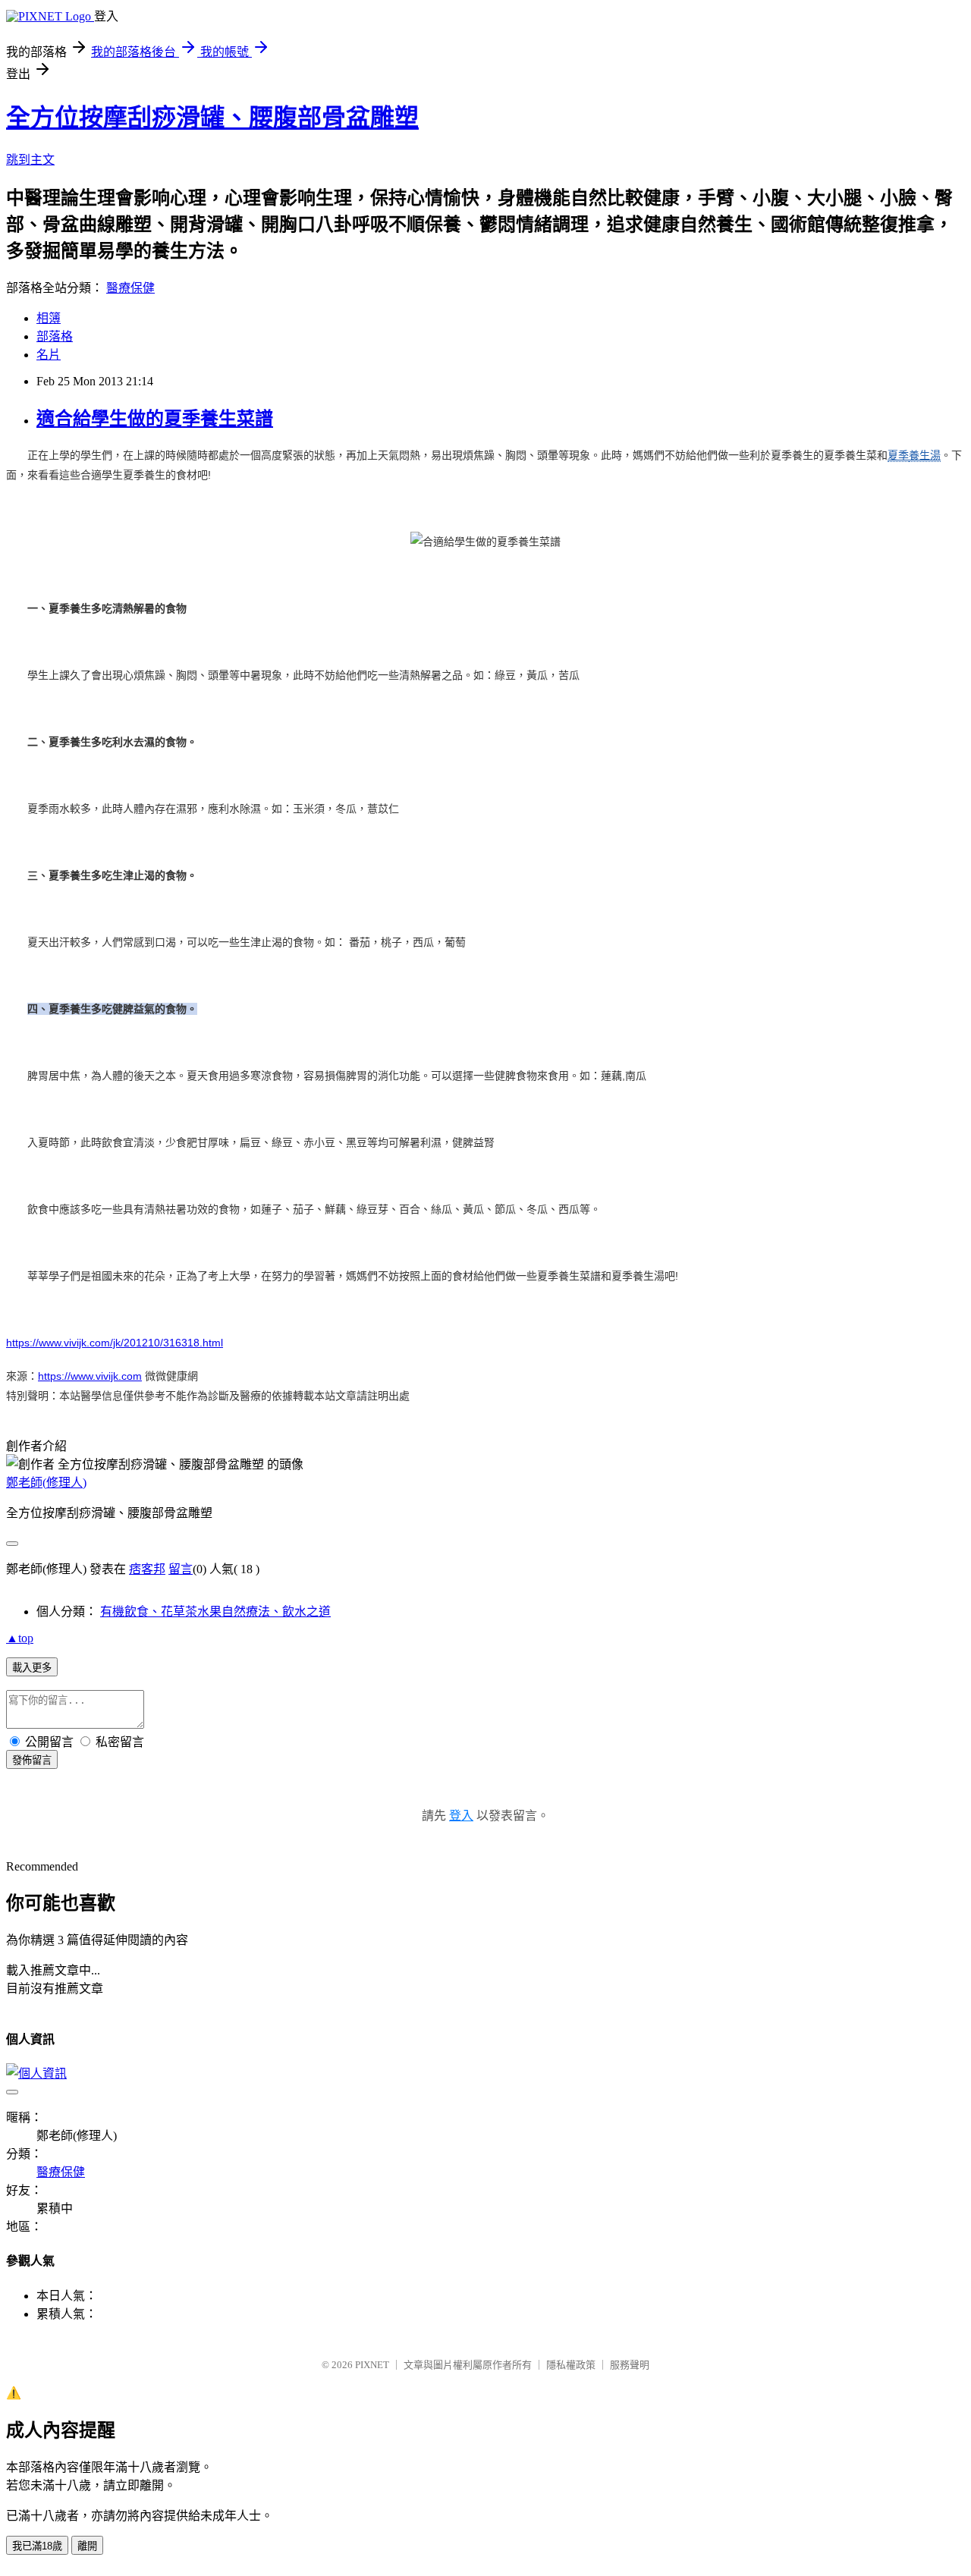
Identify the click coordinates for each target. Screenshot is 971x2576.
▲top (20, 1638)
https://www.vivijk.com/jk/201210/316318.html (115, 1343)
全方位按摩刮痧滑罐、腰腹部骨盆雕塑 (212, 118)
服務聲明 (630, 2365)
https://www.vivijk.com (90, 1376)
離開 (87, 2546)
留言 (181, 1569)
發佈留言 (32, 1760)
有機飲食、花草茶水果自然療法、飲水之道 (215, 1612)
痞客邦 (147, 1569)
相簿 (49, 318)
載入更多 (32, 1668)
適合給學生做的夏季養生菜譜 (155, 419)
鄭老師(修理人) (46, 1483)
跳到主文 (30, 160)
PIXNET (372, 2365)
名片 (49, 355)
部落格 (55, 336)
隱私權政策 (571, 2365)
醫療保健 (130, 288)
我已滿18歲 (37, 2546)
